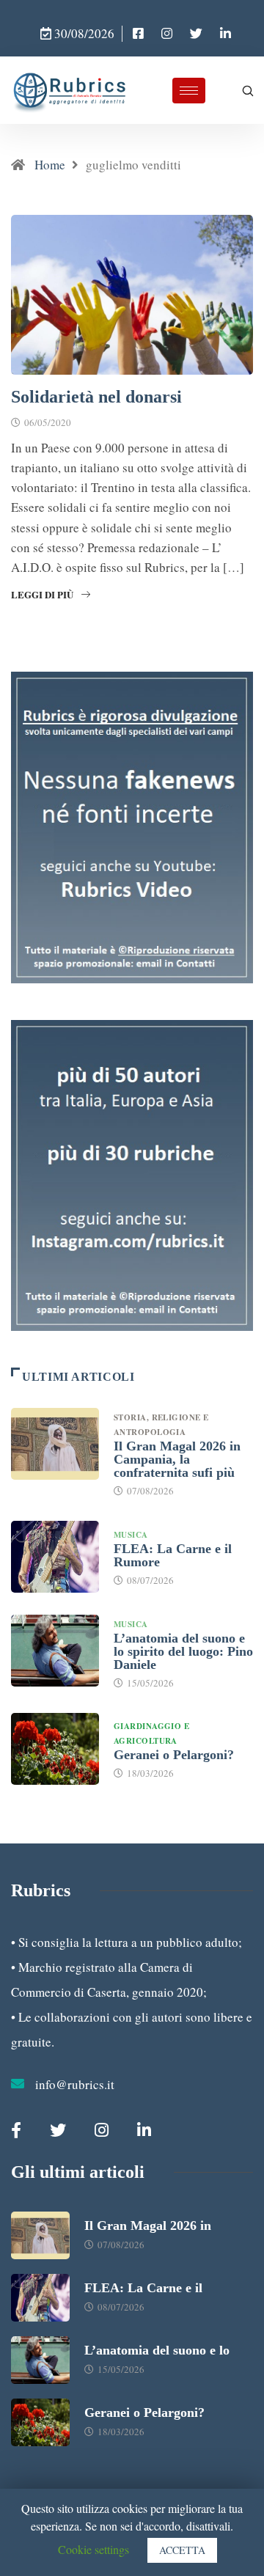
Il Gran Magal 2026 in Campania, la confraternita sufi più (177, 1459)
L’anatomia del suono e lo (157, 2350)
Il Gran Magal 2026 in (148, 2225)
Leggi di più (42, 594)
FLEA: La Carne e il (143, 2288)
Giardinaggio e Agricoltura (151, 1733)
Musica (131, 1535)
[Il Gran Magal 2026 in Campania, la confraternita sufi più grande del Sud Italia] (55, 1444)
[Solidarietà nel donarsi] (138, 34)
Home (50, 165)
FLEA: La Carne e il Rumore (173, 1555)
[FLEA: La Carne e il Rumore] (55, 1557)
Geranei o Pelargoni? (174, 1755)
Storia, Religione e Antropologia (161, 1425)
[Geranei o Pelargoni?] (55, 1749)
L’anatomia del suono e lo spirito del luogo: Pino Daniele (183, 1651)
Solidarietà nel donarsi (96, 397)
